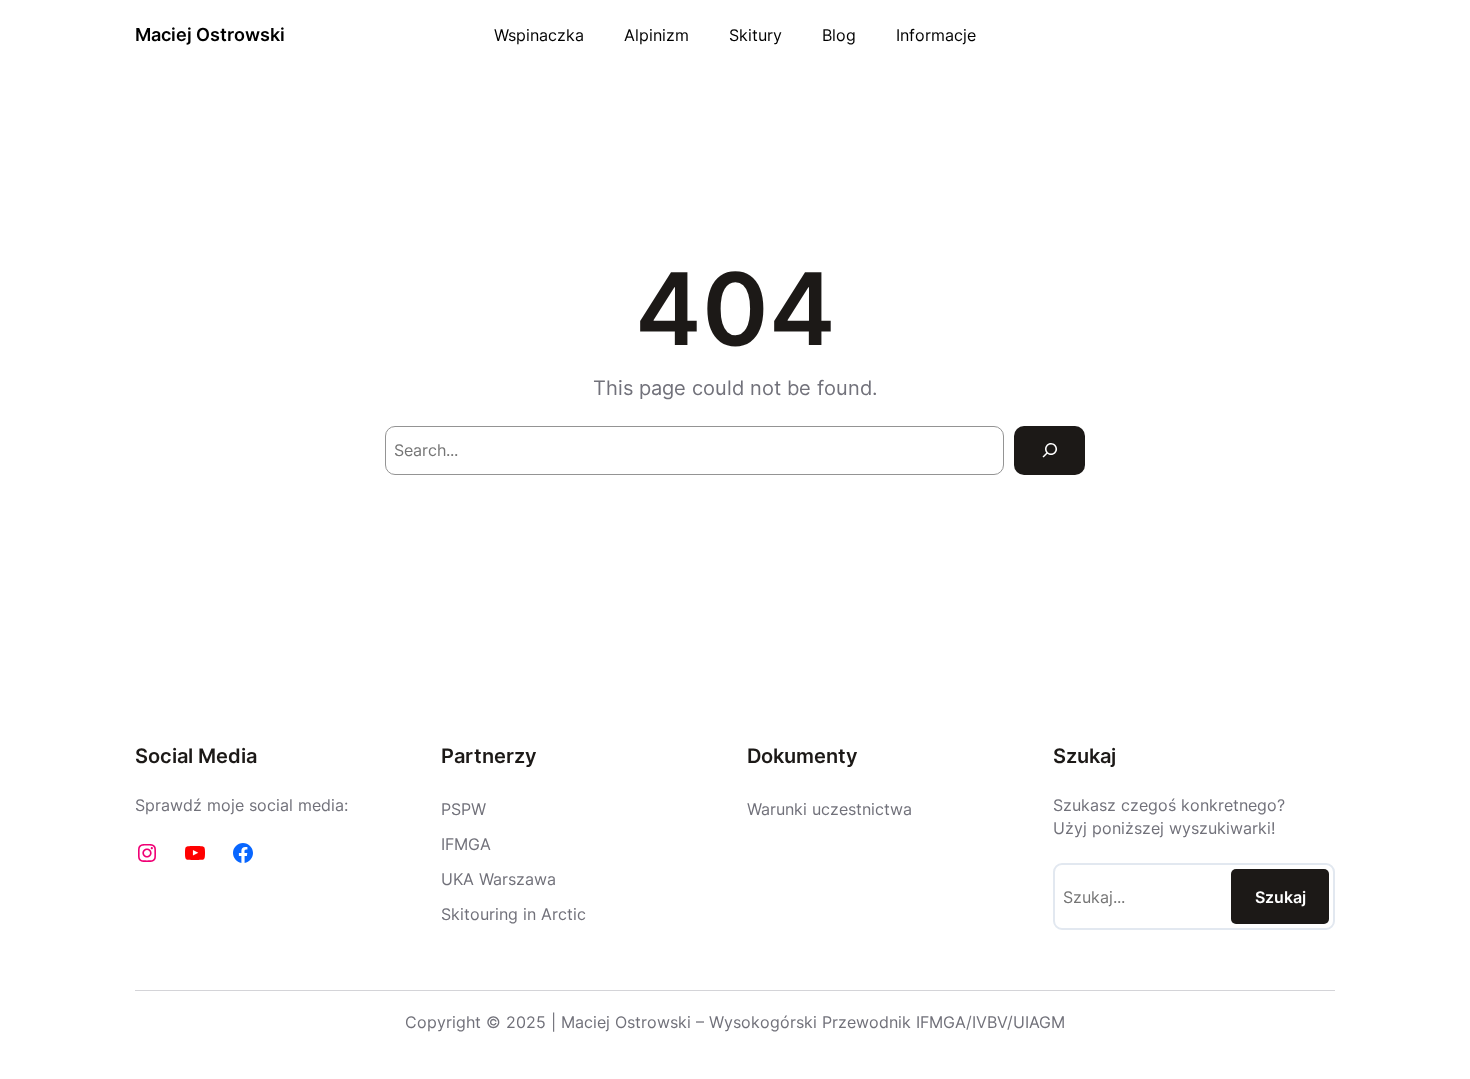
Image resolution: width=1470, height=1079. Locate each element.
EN (1325, 34)
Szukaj (1280, 897)
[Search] (1049, 450)
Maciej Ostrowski (210, 34)
